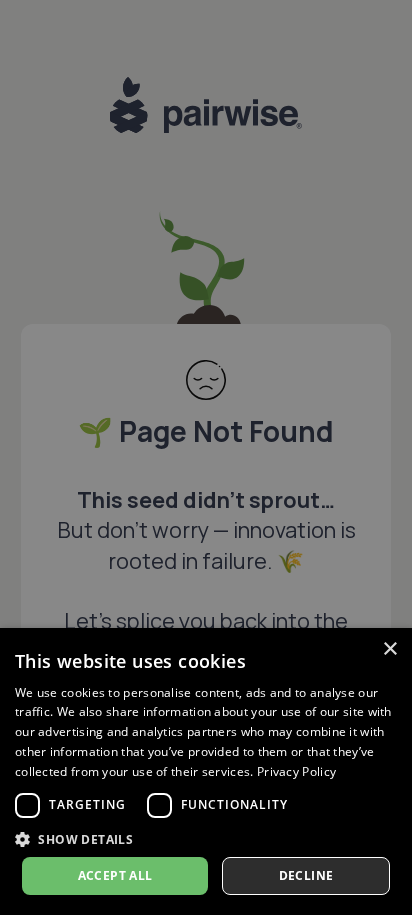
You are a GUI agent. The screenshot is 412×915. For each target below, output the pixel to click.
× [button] (389, 649)
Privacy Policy (296, 771)
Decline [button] (306, 875)
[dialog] (206, 771)
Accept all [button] (115, 875)
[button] (206, 839)
